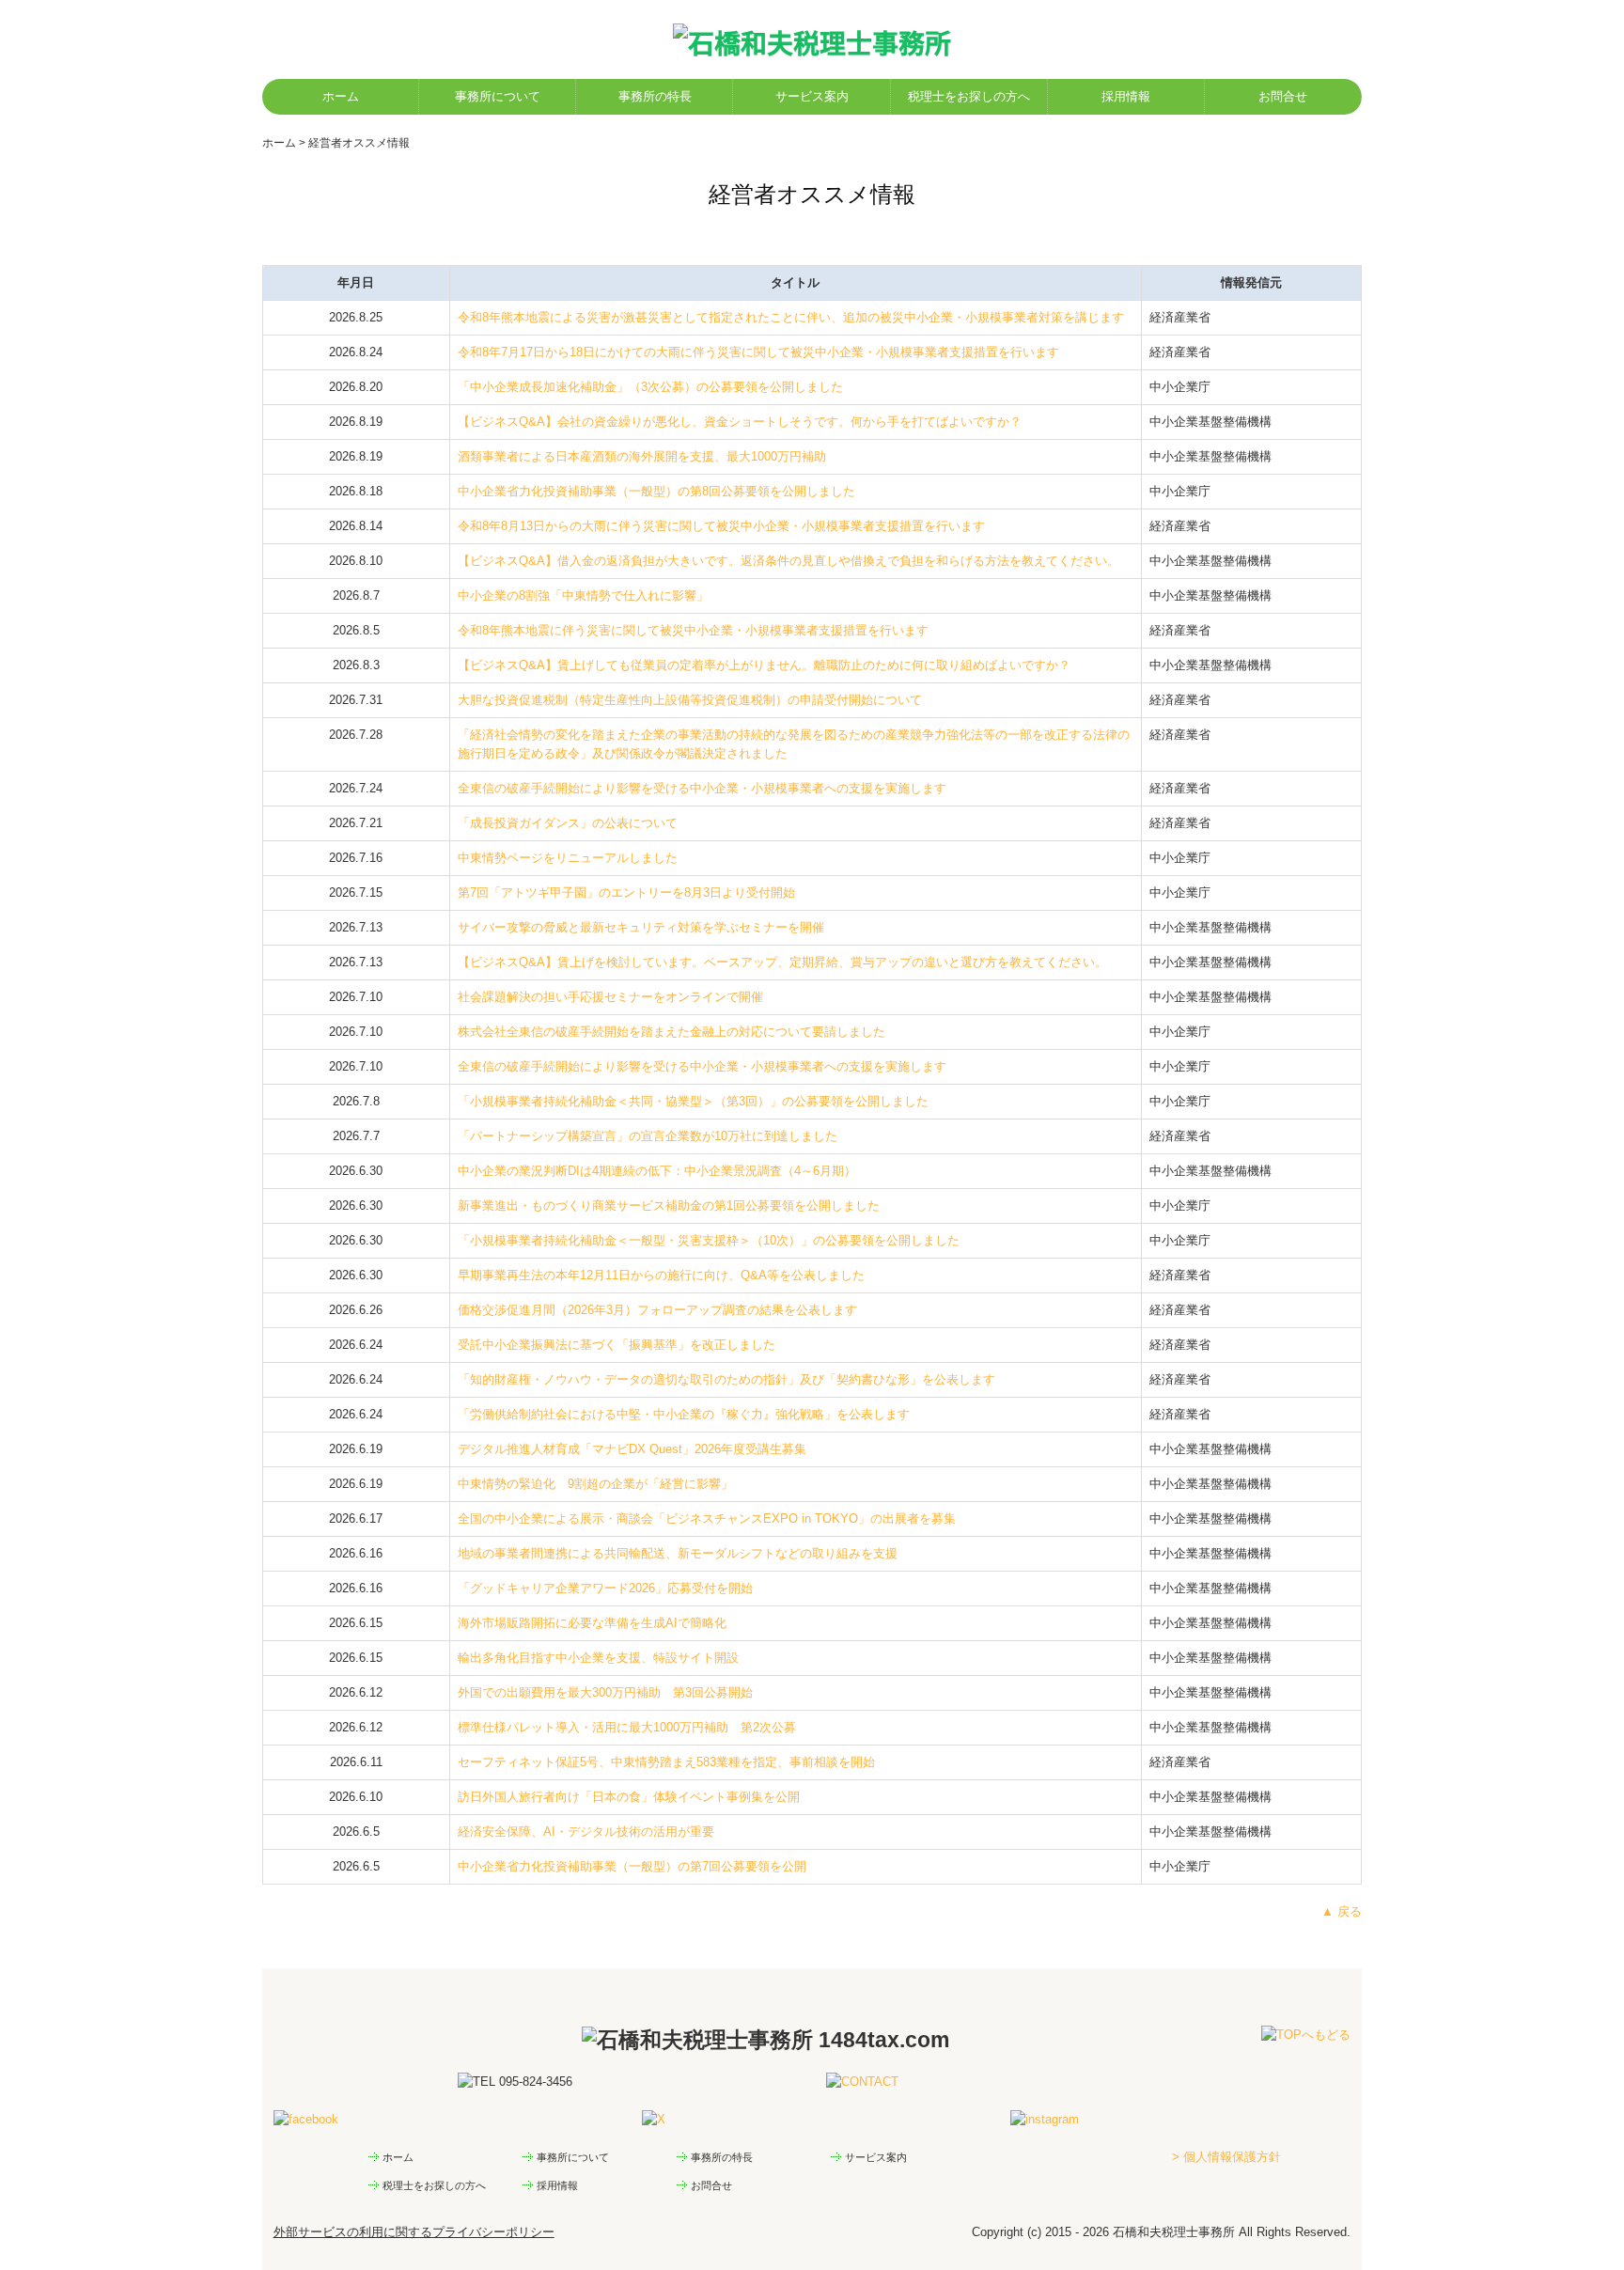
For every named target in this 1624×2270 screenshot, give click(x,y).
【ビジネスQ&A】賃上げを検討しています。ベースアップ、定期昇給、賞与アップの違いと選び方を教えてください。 (782, 962)
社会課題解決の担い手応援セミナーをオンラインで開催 (610, 997)
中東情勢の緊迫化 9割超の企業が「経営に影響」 (595, 1484)
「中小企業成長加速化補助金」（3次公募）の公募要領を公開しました (650, 387)
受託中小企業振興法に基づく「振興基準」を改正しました (617, 1345)
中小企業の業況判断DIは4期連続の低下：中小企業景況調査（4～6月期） (657, 1171)
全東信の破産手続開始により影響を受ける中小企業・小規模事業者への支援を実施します (702, 788)
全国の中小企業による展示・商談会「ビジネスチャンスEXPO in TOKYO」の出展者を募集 (707, 1519)
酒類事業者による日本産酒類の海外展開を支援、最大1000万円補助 (642, 456)
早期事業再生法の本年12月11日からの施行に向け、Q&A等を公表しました (661, 1275)
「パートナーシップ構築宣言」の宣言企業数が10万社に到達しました (648, 1136)
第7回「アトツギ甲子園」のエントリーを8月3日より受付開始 (626, 892)
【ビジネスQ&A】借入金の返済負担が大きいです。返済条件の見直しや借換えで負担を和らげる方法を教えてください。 (789, 561)
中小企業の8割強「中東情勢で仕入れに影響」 (583, 595)
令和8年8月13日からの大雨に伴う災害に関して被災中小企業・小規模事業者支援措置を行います (721, 526)
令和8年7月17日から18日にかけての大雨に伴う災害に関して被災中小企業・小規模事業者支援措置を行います (758, 352)
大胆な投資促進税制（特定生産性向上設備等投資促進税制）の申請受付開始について (690, 700)
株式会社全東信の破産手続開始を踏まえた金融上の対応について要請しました (671, 1032)
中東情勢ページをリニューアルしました (568, 858)
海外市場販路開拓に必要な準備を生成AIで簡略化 (592, 1623)
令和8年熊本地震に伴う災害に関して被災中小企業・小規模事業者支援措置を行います (693, 630)
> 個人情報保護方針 (1226, 2157)
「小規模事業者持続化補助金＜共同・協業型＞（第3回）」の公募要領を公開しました (693, 1101)
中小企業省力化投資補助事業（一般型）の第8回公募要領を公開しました (656, 491)
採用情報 (1126, 96)
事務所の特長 (655, 96)
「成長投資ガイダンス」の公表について (568, 823)
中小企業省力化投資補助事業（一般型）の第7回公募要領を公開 (632, 1866)
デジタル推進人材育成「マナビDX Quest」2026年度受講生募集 (632, 1449)
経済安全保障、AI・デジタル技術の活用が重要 (586, 1832)
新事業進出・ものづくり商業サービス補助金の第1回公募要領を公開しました (669, 1205)
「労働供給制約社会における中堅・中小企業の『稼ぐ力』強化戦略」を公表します (684, 1414)
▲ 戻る (1342, 1911)
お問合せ (1283, 96)
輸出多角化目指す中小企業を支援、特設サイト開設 (598, 1658)
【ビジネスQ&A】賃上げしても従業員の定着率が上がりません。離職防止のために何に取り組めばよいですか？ (764, 665)
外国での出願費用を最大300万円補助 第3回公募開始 (605, 1692)
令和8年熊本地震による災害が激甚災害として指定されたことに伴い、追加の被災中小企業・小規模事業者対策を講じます (791, 317)
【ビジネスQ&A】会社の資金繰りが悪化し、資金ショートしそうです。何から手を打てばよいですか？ (740, 422)
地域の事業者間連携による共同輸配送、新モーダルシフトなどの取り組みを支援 (678, 1553)
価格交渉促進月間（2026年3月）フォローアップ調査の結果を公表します (657, 1310)
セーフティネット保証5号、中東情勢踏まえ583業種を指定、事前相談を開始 (666, 1762)
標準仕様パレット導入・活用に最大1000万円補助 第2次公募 (627, 1727)
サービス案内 (812, 96)
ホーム (341, 96)
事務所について (498, 96)
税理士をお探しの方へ (969, 96)
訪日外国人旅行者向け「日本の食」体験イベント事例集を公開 (629, 1797)
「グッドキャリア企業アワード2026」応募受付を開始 (605, 1588)
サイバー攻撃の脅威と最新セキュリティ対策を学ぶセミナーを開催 (641, 927)
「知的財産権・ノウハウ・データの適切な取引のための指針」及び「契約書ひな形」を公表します (726, 1379)
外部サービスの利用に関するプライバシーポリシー (414, 2232)
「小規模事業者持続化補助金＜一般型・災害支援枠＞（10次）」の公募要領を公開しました (709, 1240)
